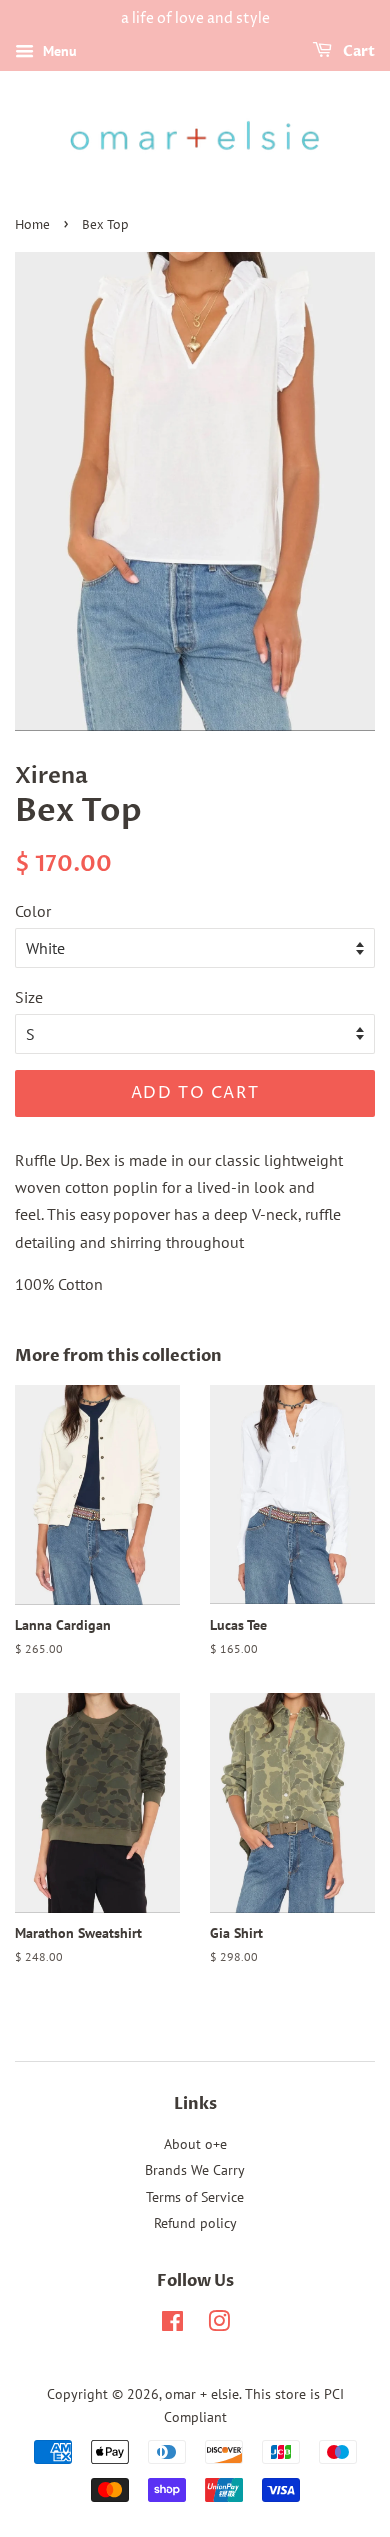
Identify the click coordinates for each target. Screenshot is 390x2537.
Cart (357, 51)
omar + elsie (202, 2394)
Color (33, 911)
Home (32, 225)
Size (29, 997)
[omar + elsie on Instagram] (219, 2325)
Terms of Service (195, 2197)
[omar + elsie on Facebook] (172, 2325)
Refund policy (195, 2223)
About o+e (195, 2144)
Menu (58, 51)
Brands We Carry (195, 2170)
